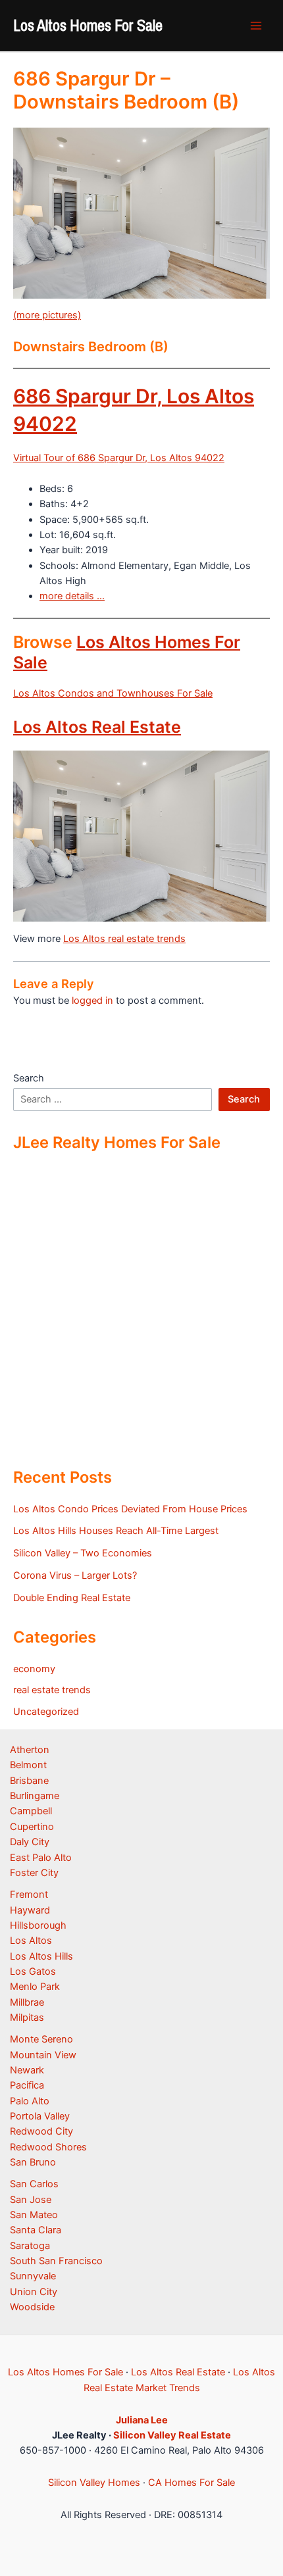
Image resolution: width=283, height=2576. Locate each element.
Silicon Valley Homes (94, 2483)
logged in (92, 1001)
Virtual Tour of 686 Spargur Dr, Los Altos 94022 (119, 458)
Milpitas (27, 2018)
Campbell (31, 1811)
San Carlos (34, 2184)
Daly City (30, 1842)
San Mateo (34, 2215)
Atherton (30, 1750)
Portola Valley (40, 2116)
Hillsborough (38, 1925)
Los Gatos (33, 1971)
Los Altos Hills (41, 1956)
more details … (72, 596)
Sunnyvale (33, 2276)
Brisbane (29, 1781)
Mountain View (43, 2055)
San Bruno (33, 2162)
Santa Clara (36, 2230)
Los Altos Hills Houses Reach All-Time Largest (116, 1531)
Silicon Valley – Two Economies (83, 1553)
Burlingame (35, 1796)
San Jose (31, 2200)
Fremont (29, 1895)
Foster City (34, 1873)
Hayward (30, 1910)
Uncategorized (46, 1712)
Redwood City (41, 2131)
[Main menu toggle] (256, 26)
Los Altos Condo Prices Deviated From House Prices (130, 1509)
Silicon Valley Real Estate (172, 2435)
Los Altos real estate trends (124, 939)
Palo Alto (30, 2101)
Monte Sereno (41, 2039)
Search (29, 1078)
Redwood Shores (48, 2147)
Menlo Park (35, 1987)
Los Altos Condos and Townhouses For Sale (113, 693)
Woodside (32, 2307)
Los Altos (31, 1941)
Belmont (28, 1765)
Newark (27, 2070)
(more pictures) (47, 315)
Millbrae (27, 2002)
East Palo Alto (41, 1858)
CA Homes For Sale (192, 2483)
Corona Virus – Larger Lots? (75, 1575)
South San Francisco (56, 2261)
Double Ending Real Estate (72, 1598)
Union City (34, 2292)
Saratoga (30, 2246)
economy (34, 1669)
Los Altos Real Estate (97, 727)
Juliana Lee (142, 2420)
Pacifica (27, 2085)
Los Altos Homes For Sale (88, 25)
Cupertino (32, 1827)
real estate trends (52, 1690)
